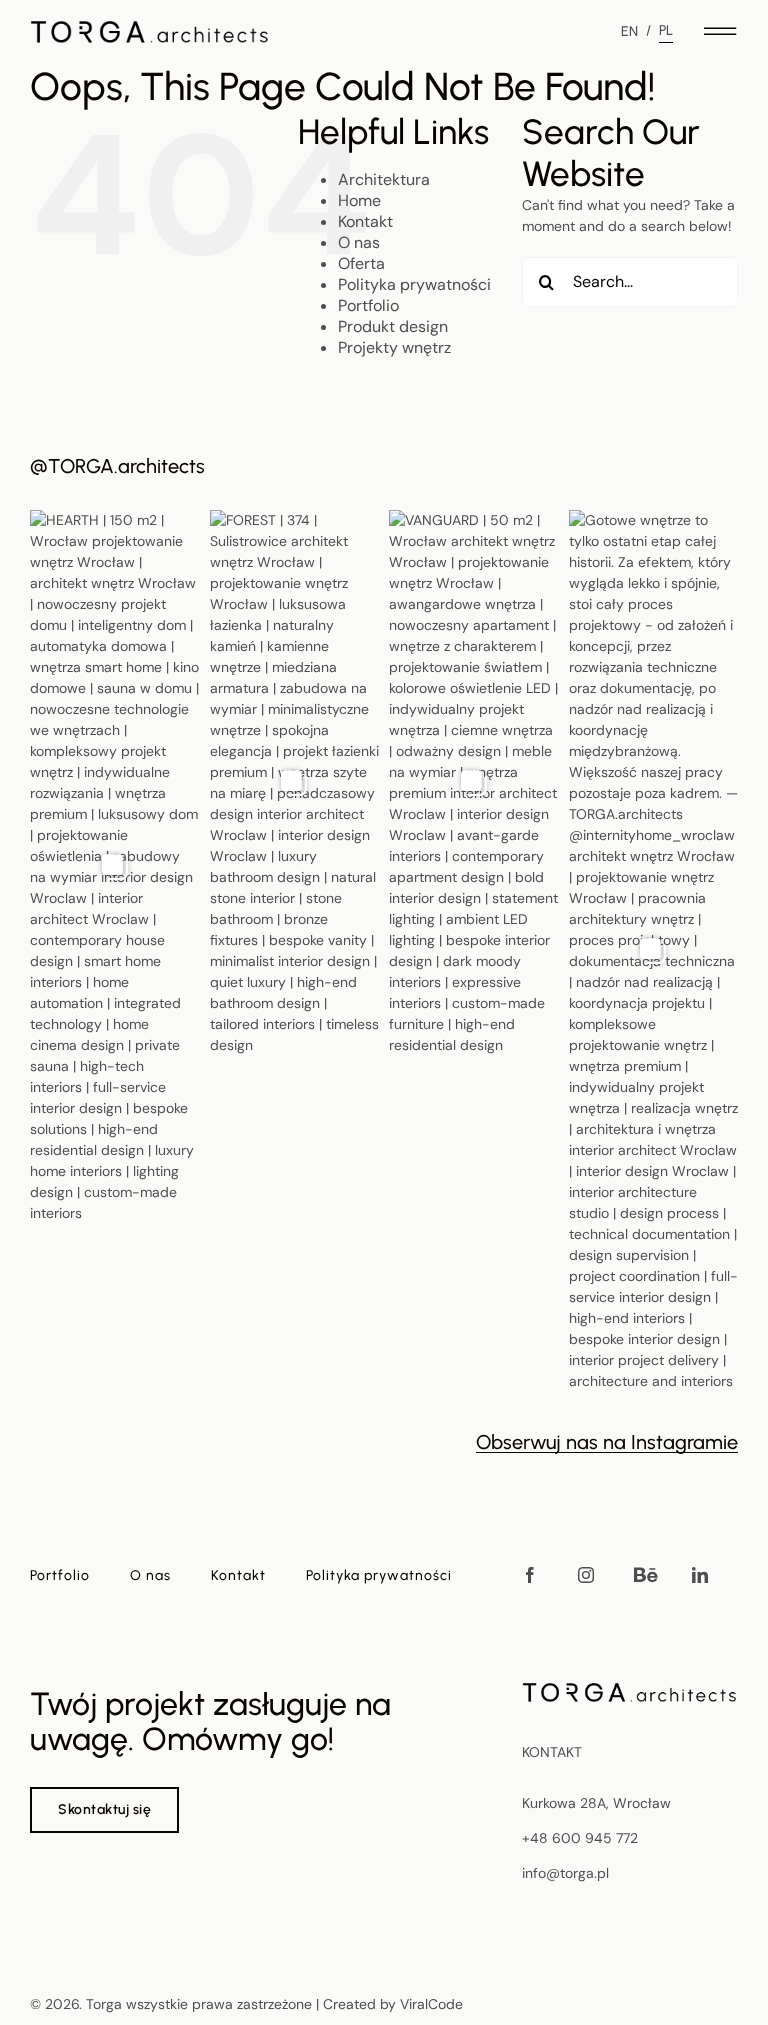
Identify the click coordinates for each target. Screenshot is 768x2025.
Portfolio (368, 305)
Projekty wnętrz (394, 347)
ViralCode (431, 2004)
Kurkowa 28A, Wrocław (596, 1803)
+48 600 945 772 (580, 1838)
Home (359, 200)
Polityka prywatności (414, 284)
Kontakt (365, 221)
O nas (359, 242)
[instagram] (586, 1575)
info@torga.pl (565, 1873)
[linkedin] (700, 1575)
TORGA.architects (126, 466)
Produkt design (393, 326)
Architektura (384, 179)
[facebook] (530, 1575)
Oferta (361, 263)
